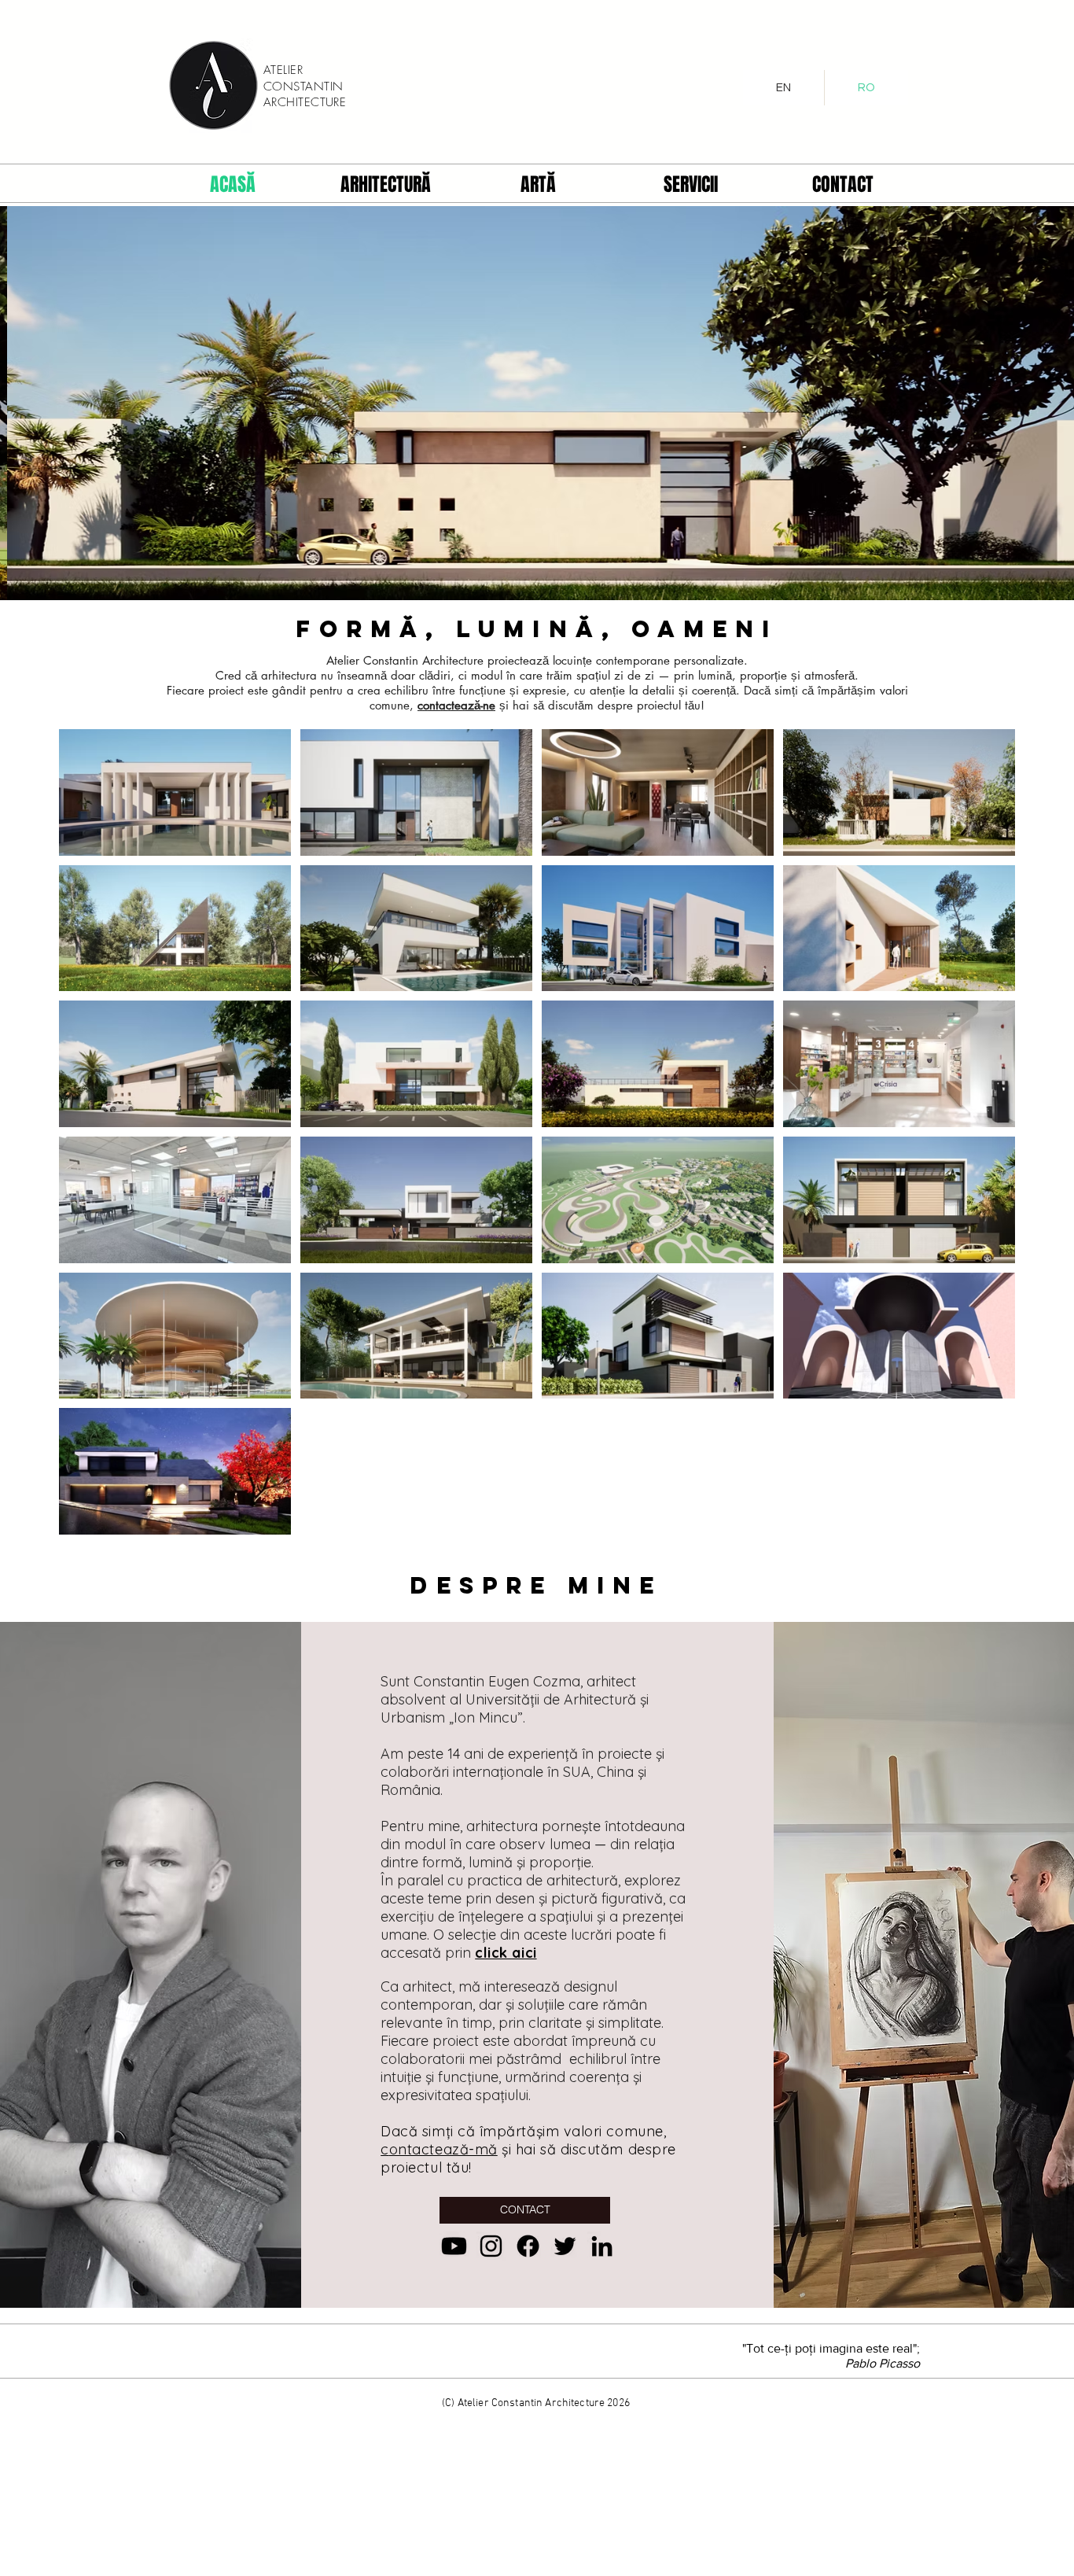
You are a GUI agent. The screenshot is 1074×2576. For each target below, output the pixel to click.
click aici (506, 1953)
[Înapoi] (84, 403)
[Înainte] (990, 403)
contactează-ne (456, 705)
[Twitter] (565, 2246)
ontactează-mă (443, 2149)
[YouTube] (454, 2246)
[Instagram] (491, 2246)
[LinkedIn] (602, 2246)
